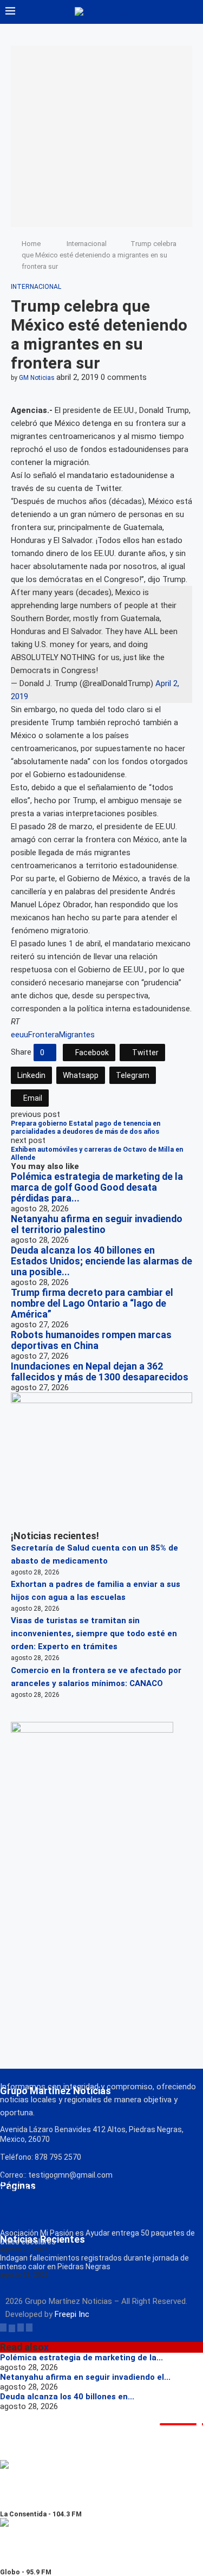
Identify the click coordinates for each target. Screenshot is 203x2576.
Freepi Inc (72, 2314)
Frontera (44, 1035)
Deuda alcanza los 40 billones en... (67, 2397)
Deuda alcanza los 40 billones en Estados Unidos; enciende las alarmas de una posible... (101, 1261)
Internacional (87, 244)
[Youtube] (29, 2327)
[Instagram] (21, 2327)
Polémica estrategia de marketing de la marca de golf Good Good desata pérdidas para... (97, 1187)
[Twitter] (12, 2327)
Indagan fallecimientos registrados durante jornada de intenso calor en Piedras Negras (94, 2262)
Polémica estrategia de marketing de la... (81, 2358)
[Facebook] (3, 2327)
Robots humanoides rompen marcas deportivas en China (91, 1340)
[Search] (192, 12)
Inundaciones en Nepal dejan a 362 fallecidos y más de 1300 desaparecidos (100, 1372)
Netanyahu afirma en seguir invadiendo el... (85, 2377)
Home (31, 244)
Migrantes (77, 1035)
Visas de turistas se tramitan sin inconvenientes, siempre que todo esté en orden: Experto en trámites (94, 1634)
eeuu (19, 1035)
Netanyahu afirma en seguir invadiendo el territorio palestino (97, 1224)
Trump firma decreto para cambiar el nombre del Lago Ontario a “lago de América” (92, 1303)
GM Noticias (37, 378)
